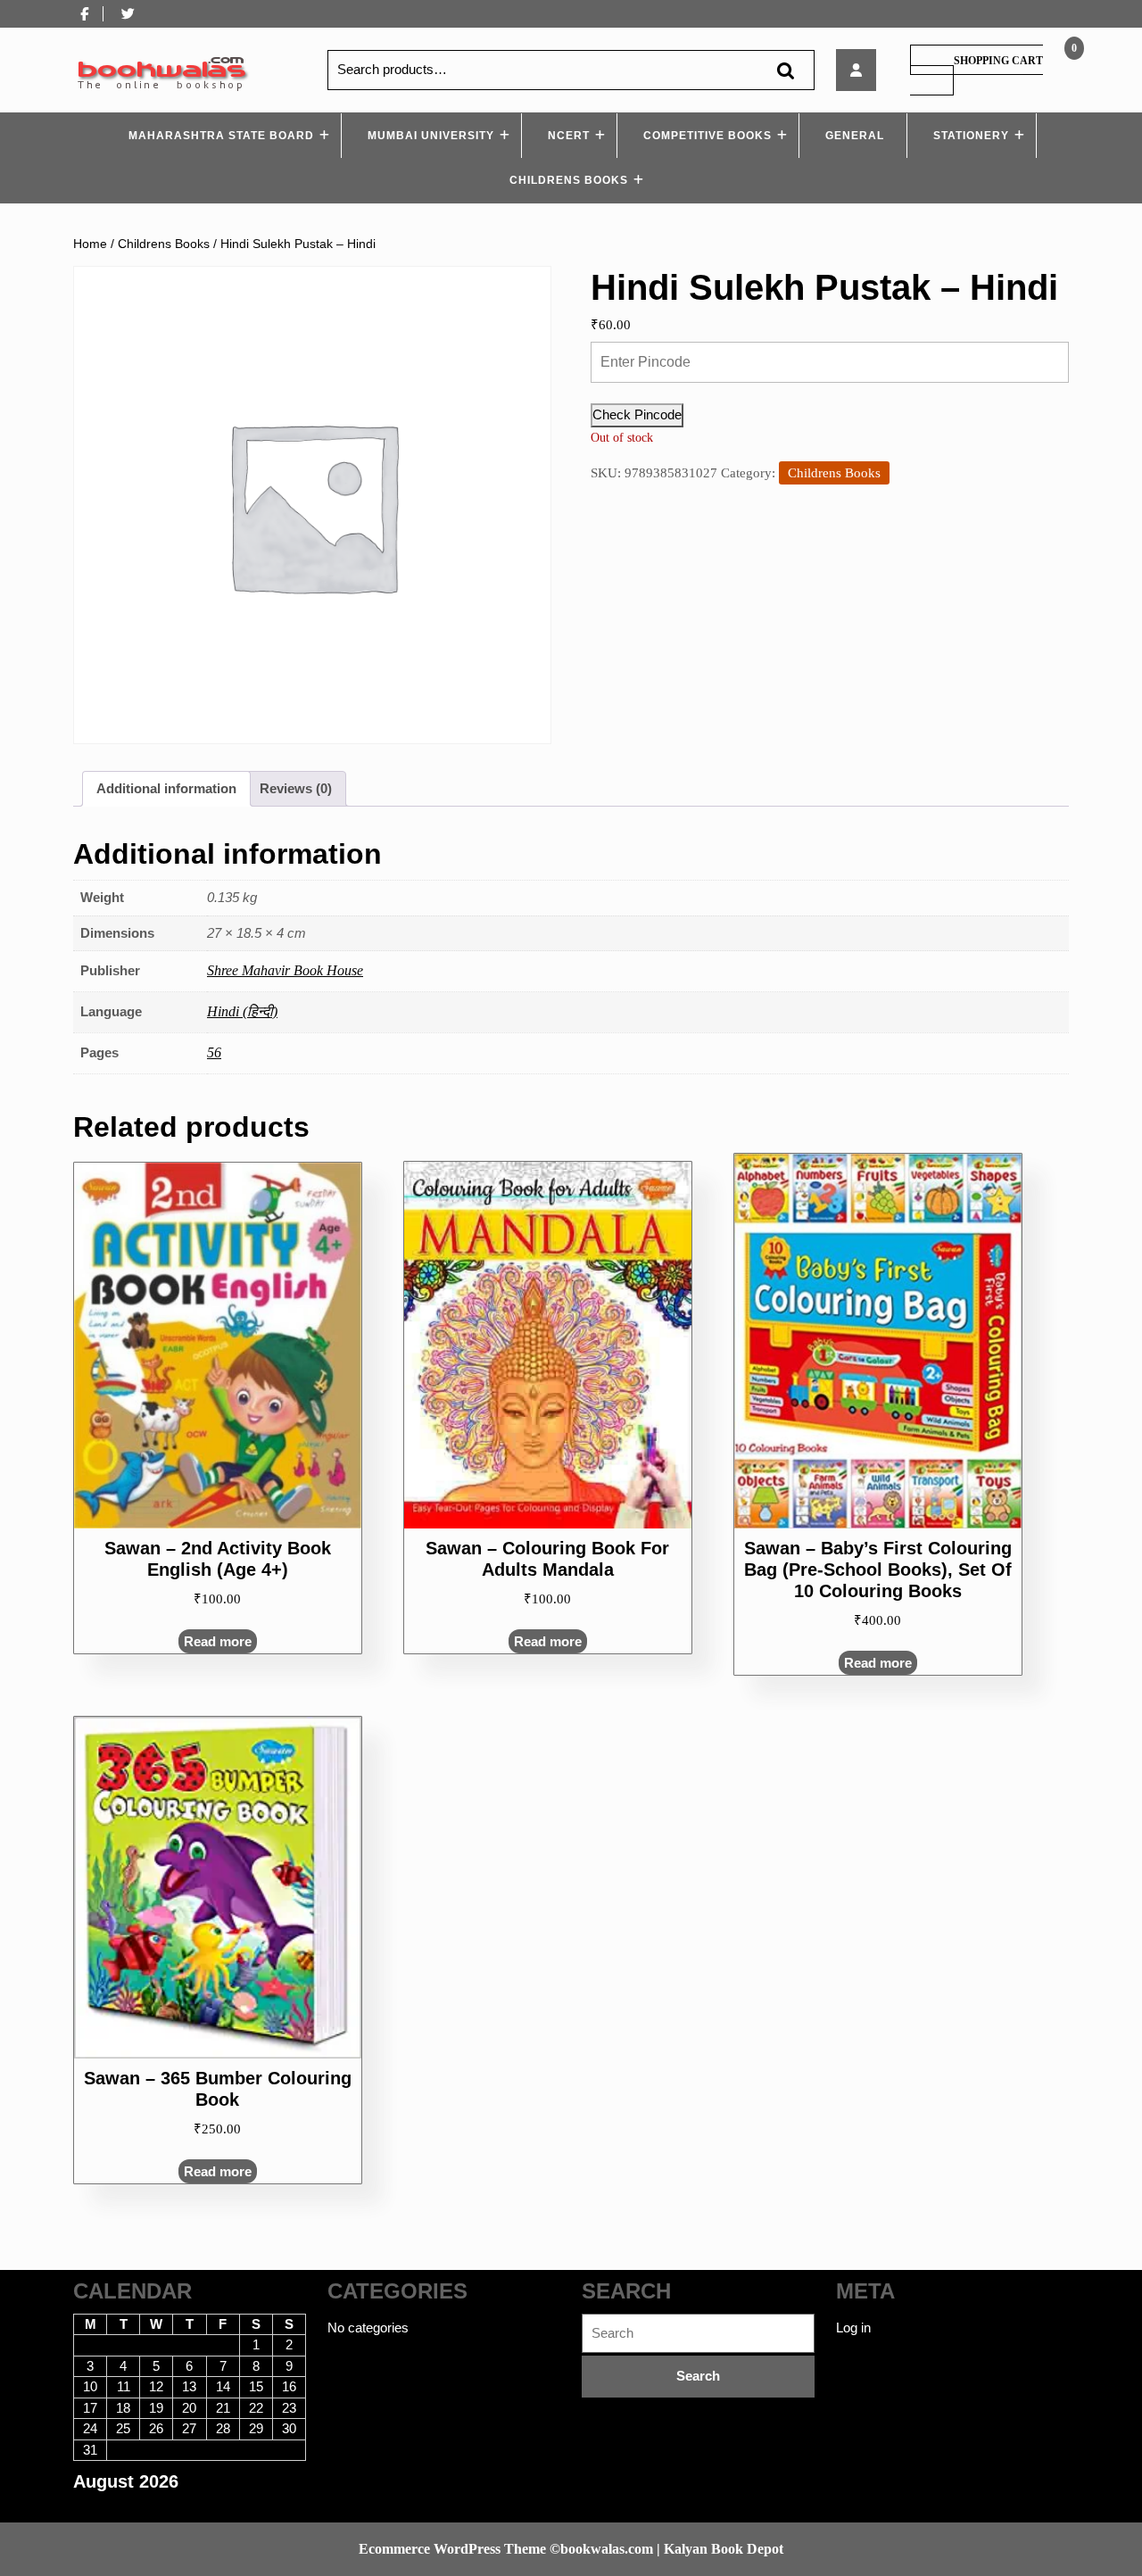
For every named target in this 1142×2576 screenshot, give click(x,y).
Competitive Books (708, 136)
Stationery (971, 136)
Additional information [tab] (166, 788)
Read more (218, 1641)
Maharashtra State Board (221, 136)
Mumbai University (431, 136)
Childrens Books (569, 180)
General (855, 136)
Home (90, 244)
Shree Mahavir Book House (285, 970)
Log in (853, 2328)
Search (785, 70)
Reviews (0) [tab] (296, 788)
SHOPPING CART (998, 61)
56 (214, 1052)
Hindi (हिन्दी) (242, 1011)
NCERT (569, 136)
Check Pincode (637, 414)
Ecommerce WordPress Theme (452, 2549)
